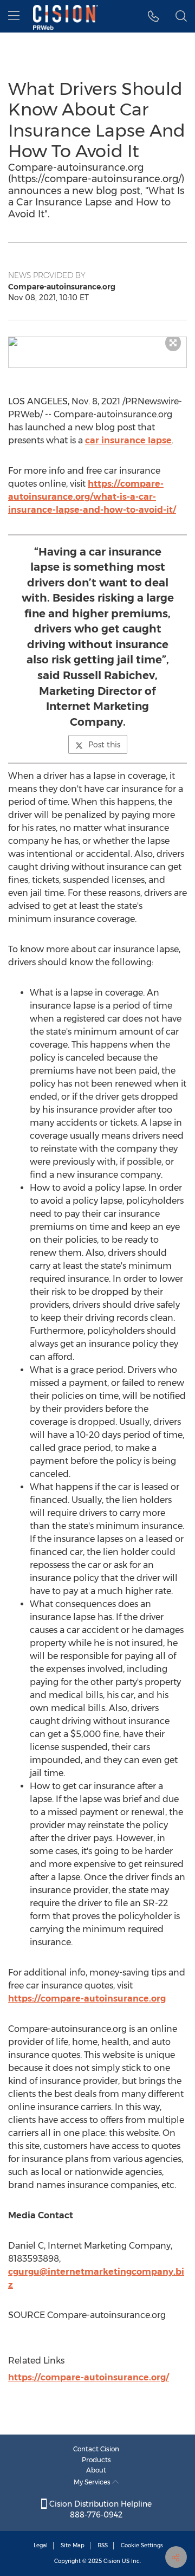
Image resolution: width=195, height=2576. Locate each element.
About (96, 2470)
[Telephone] (154, 16)
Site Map (73, 2545)
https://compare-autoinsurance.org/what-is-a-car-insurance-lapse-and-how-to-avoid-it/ (92, 497)
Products (96, 2460)
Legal (41, 2545)
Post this (104, 745)
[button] (97, 341)
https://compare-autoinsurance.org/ (89, 2377)
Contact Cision (96, 2449)
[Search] (181, 16)
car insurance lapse (128, 440)
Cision (112, 2561)
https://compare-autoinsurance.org (87, 1999)
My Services (93, 2482)
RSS (103, 2545)
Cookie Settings (142, 2545)
